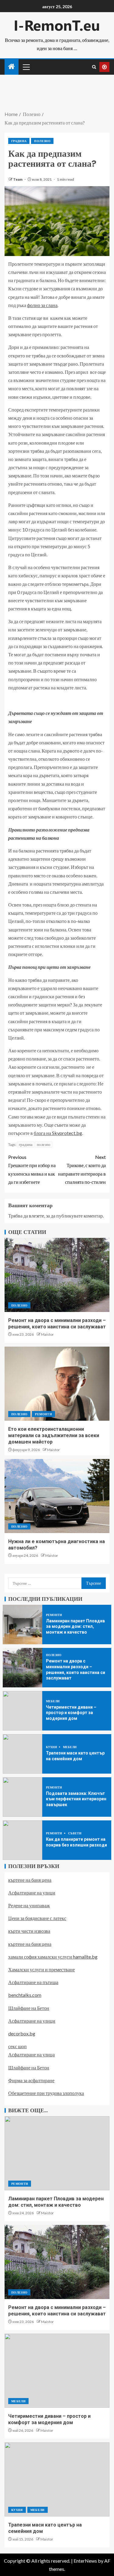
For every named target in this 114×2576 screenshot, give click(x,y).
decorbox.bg (22, 2033)
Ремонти (43, 1414)
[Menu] (26, 67)
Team (18, 179)
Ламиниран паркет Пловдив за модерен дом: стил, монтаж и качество (75, 1626)
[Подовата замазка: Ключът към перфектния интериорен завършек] (22, 1797)
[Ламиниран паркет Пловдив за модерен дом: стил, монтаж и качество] (22, 1625)
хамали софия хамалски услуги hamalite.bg (53, 1957)
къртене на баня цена (30, 1880)
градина (26, 1144)
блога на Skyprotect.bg (58, 1133)
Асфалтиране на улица (31, 2054)
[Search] (94, 67)
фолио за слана (42, 305)
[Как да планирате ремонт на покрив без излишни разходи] (22, 1840)
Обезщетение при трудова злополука (46, 2093)
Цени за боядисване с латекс (37, 1918)
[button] (26, 67)
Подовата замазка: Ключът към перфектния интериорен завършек (76, 1799)
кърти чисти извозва (29, 1931)
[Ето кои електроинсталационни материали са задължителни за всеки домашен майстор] (57, 1384)
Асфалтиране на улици (32, 1893)
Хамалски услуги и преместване (41, 1969)
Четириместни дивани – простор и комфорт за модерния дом (71, 1713)
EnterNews (85, 2561)
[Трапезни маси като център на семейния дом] (22, 1754)
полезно (44, 1144)
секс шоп (17, 2046)
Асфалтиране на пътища (33, 1982)
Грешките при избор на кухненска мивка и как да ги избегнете (32, 1169)
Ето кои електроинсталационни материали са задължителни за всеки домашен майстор (54, 1436)
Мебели (53, 1701)
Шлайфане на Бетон (29, 2008)
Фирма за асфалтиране (31, 2080)
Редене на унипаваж (29, 1905)
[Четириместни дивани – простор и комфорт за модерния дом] (22, 1711)
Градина (19, 141)
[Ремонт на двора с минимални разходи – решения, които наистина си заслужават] (57, 1275)
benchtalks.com (25, 1995)
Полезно (42, 141)
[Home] (12, 67)
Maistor (47, 1334)
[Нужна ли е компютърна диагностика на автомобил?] (57, 1496)
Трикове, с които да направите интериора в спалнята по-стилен (82, 1169)
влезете (36, 1216)
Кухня (52, 1747)
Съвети (75, 1833)
